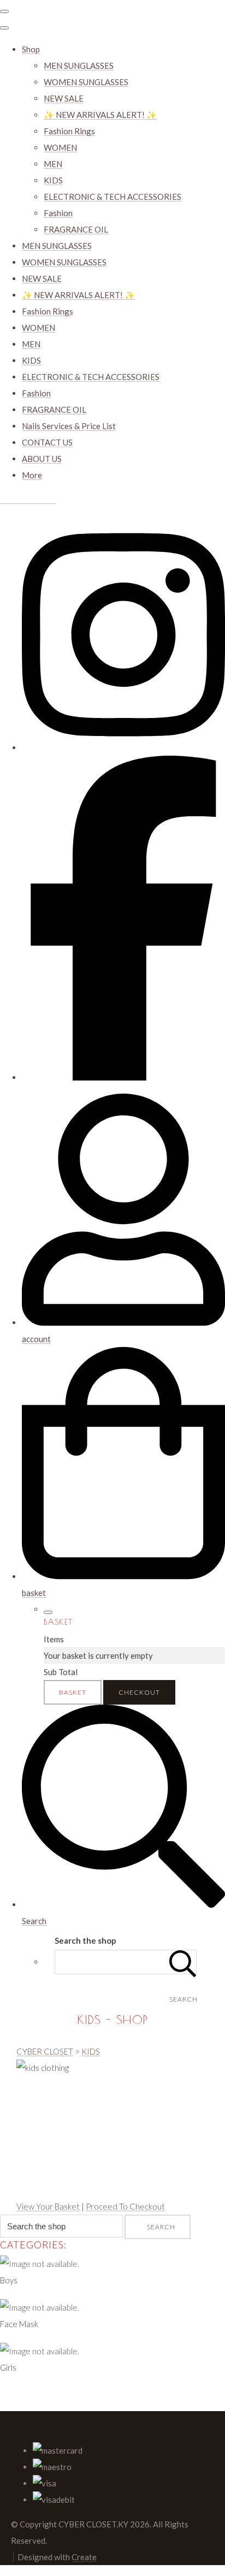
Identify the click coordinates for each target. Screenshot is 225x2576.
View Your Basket (48, 2206)
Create (84, 2557)
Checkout (139, 1692)
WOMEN (60, 147)
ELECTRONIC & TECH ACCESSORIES (112, 197)
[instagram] (123, 747)
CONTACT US (47, 442)
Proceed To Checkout (125, 2206)
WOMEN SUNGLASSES (86, 82)
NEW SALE (64, 98)
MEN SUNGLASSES (79, 66)
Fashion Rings (69, 131)
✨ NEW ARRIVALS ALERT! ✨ (100, 115)
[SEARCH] (183, 1962)
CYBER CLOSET (45, 2051)
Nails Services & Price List (69, 426)
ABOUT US (42, 459)
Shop (31, 49)
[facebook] (123, 1077)
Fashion (58, 213)
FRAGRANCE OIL (76, 229)
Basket (73, 1692)
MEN (53, 164)
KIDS (53, 180)
